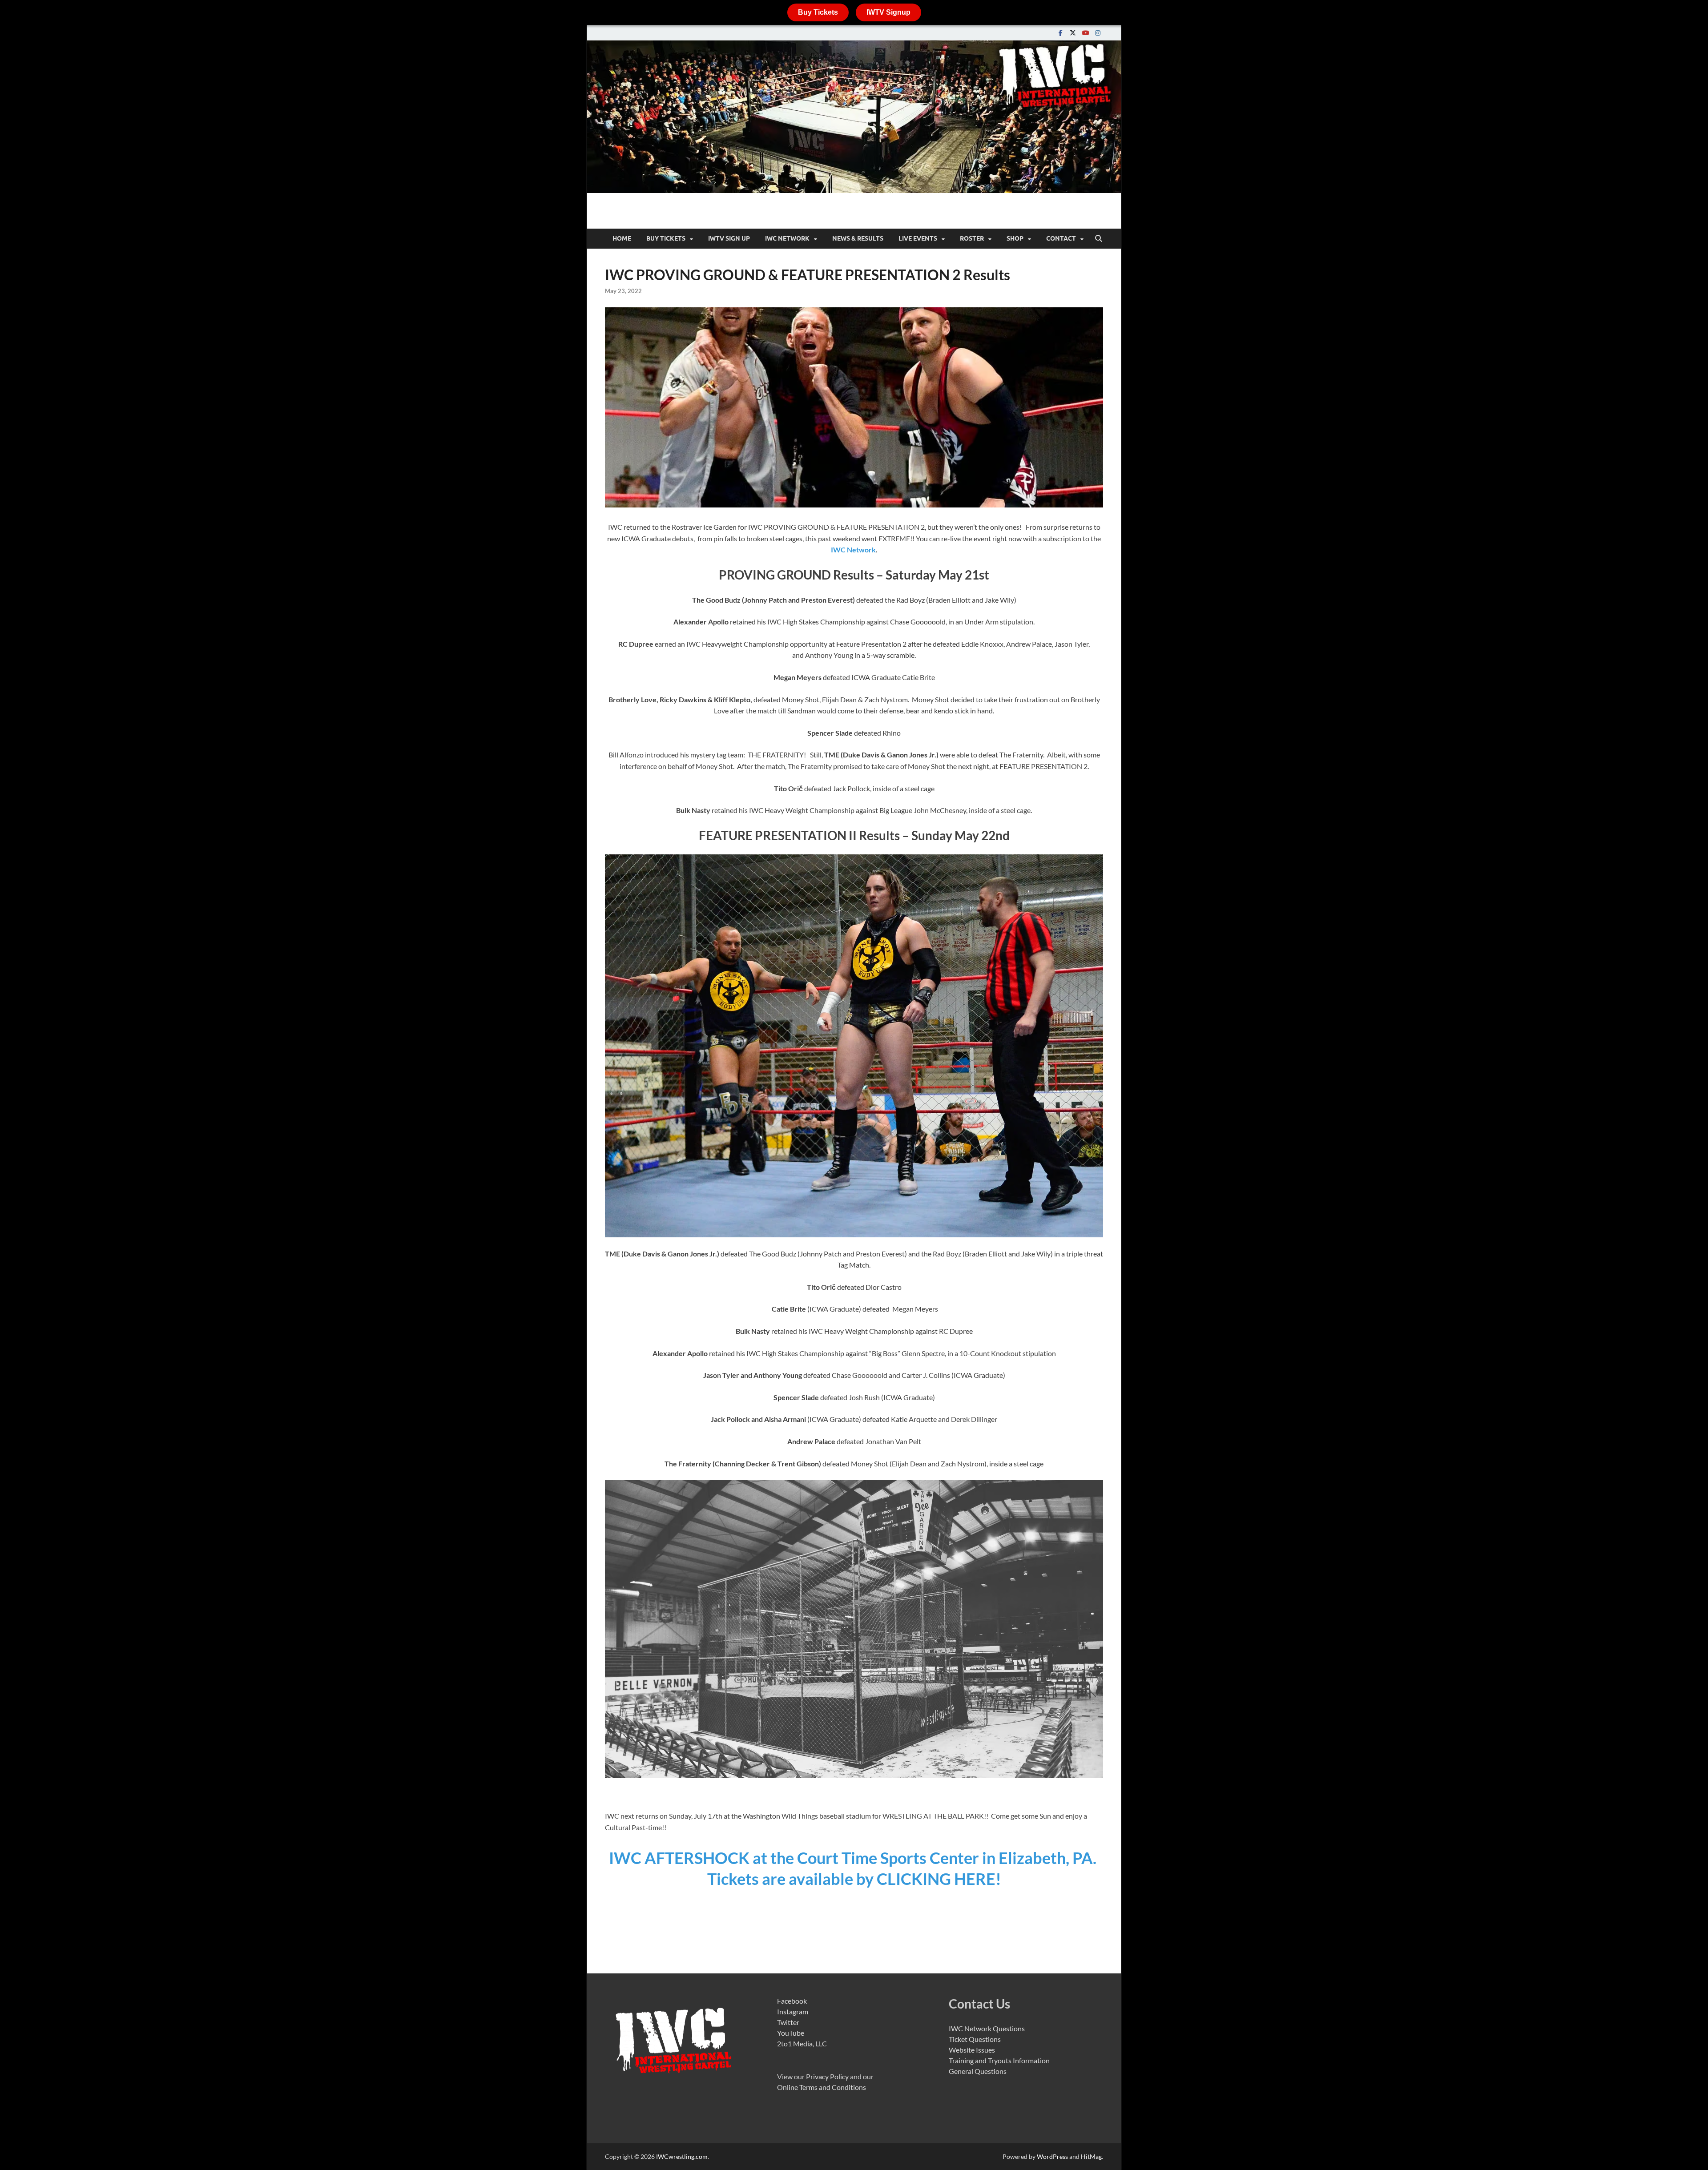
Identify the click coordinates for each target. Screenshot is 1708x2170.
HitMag (1091, 2156)
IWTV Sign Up (729, 238)
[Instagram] (1098, 33)
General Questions (978, 2071)
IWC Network (853, 550)
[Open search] (1099, 239)
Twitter (788, 2022)
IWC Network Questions (987, 2028)
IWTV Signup (888, 12)
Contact (1061, 238)
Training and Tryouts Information (999, 2060)
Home (622, 238)
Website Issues (972, 2050)
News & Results (858, 238)
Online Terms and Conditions (822, 2087)
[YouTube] (1085, 33)
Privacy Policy (827, 2076)
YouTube (791, 2033)
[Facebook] (1060, 33)
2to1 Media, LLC (802, 2043)
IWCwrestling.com (682, 2156)
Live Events (918, 238)
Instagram (793, 2011)
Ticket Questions (975, 2039)
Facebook (792, 2001)
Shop (1015, 238)
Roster (972, 238)
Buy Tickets (818, 12)
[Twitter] (1073, 33)
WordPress (1052, 2156)
